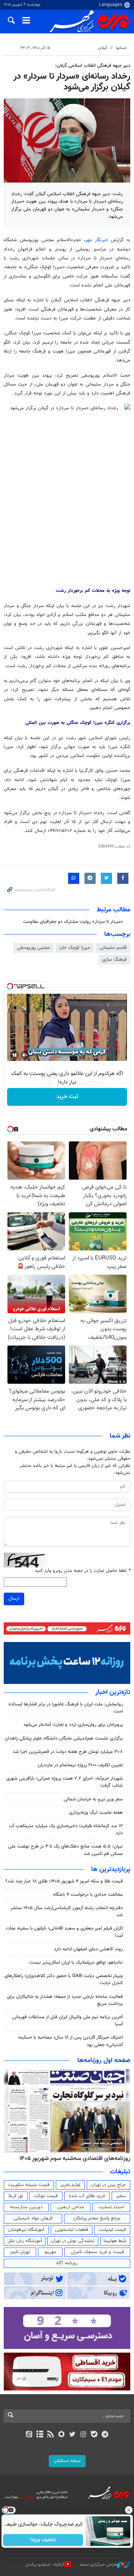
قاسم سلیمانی (113, 948)
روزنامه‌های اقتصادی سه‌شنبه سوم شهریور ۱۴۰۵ (75, 2159)
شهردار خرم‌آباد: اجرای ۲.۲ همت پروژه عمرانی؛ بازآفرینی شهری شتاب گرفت (65, 1782)
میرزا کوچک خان (75, 948)
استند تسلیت (111, 2207)
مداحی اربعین (71, 2207)
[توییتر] (72, 2435)
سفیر (121, 2196)
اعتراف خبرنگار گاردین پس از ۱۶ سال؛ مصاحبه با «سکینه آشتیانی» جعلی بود (71, 2041)
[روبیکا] (62, 2435)
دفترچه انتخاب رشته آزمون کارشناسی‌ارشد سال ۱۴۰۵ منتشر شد (67, 1912)
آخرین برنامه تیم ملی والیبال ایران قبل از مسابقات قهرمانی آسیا (68, 2021)
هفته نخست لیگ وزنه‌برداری (96, 1813)
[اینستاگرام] (83, 2435)
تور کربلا (16, 2196)
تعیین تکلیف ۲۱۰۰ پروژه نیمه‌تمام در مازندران (80, 1765)
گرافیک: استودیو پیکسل (45, 2565)
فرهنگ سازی (114, 960)
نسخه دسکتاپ (67, 2461)
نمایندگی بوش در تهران (73, 2241)
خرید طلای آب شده (87, 2196)
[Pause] (15, 1055)
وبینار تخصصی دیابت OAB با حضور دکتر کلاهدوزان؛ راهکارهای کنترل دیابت (64, 1979)
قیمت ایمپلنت (112, 2230)
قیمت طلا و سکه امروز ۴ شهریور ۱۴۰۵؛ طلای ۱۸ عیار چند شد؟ (64, 1881)
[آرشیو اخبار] (40, 2435)
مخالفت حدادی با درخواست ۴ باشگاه (88, 1895)
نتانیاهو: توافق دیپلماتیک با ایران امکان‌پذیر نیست (76, 1963)
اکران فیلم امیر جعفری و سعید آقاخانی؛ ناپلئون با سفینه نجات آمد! (64, 1932)
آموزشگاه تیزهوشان (26, 2230)
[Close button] (128, 2510)
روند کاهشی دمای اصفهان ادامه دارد (88, 1949)
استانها (121, 48)
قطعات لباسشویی (72, 2230)
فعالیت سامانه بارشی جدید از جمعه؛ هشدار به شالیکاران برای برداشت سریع (65, 2000)
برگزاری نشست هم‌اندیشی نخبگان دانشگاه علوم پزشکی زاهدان (64, 1738)
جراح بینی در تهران (109, 2185)
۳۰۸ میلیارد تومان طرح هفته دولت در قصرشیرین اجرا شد (68, 1752)
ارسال (14, 1599)
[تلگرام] (105, 2435)
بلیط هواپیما (115, 2241)
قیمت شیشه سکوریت (29, 2185)
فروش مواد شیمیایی (33, 2218)
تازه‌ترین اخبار (113, 1692)
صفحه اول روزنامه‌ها (104, 2061)
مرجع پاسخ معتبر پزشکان (97, 2218)
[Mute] (25, 1055)
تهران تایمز (20, 2252)
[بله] (94, 2435)
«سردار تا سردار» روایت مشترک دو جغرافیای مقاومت (73, 922)
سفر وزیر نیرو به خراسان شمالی (93, 1799)
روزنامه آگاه (67, 2263)
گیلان (103, 48)
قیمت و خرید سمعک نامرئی (97, 2252)
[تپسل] (10, 986)
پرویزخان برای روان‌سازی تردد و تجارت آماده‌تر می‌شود (73, 1725)
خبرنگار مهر (97, 240)
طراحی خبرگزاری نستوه (98, 2565)
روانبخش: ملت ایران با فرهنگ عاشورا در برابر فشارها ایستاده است (66, 1708)
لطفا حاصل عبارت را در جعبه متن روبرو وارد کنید (82, 1571)
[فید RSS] (51, 2435)
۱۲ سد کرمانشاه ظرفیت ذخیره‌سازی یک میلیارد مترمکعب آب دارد (66, 1830)
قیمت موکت (46, 2196)
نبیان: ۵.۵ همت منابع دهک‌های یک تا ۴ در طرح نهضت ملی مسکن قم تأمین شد (66, 1850)
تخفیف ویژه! (43, 2540)
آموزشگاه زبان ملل (25, 2241)
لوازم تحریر (70, 2185)
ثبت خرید (67, 1097)
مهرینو (50, 2252)
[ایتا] (29, 2435)
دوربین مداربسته (26, 2207)
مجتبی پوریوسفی (33, 948)
